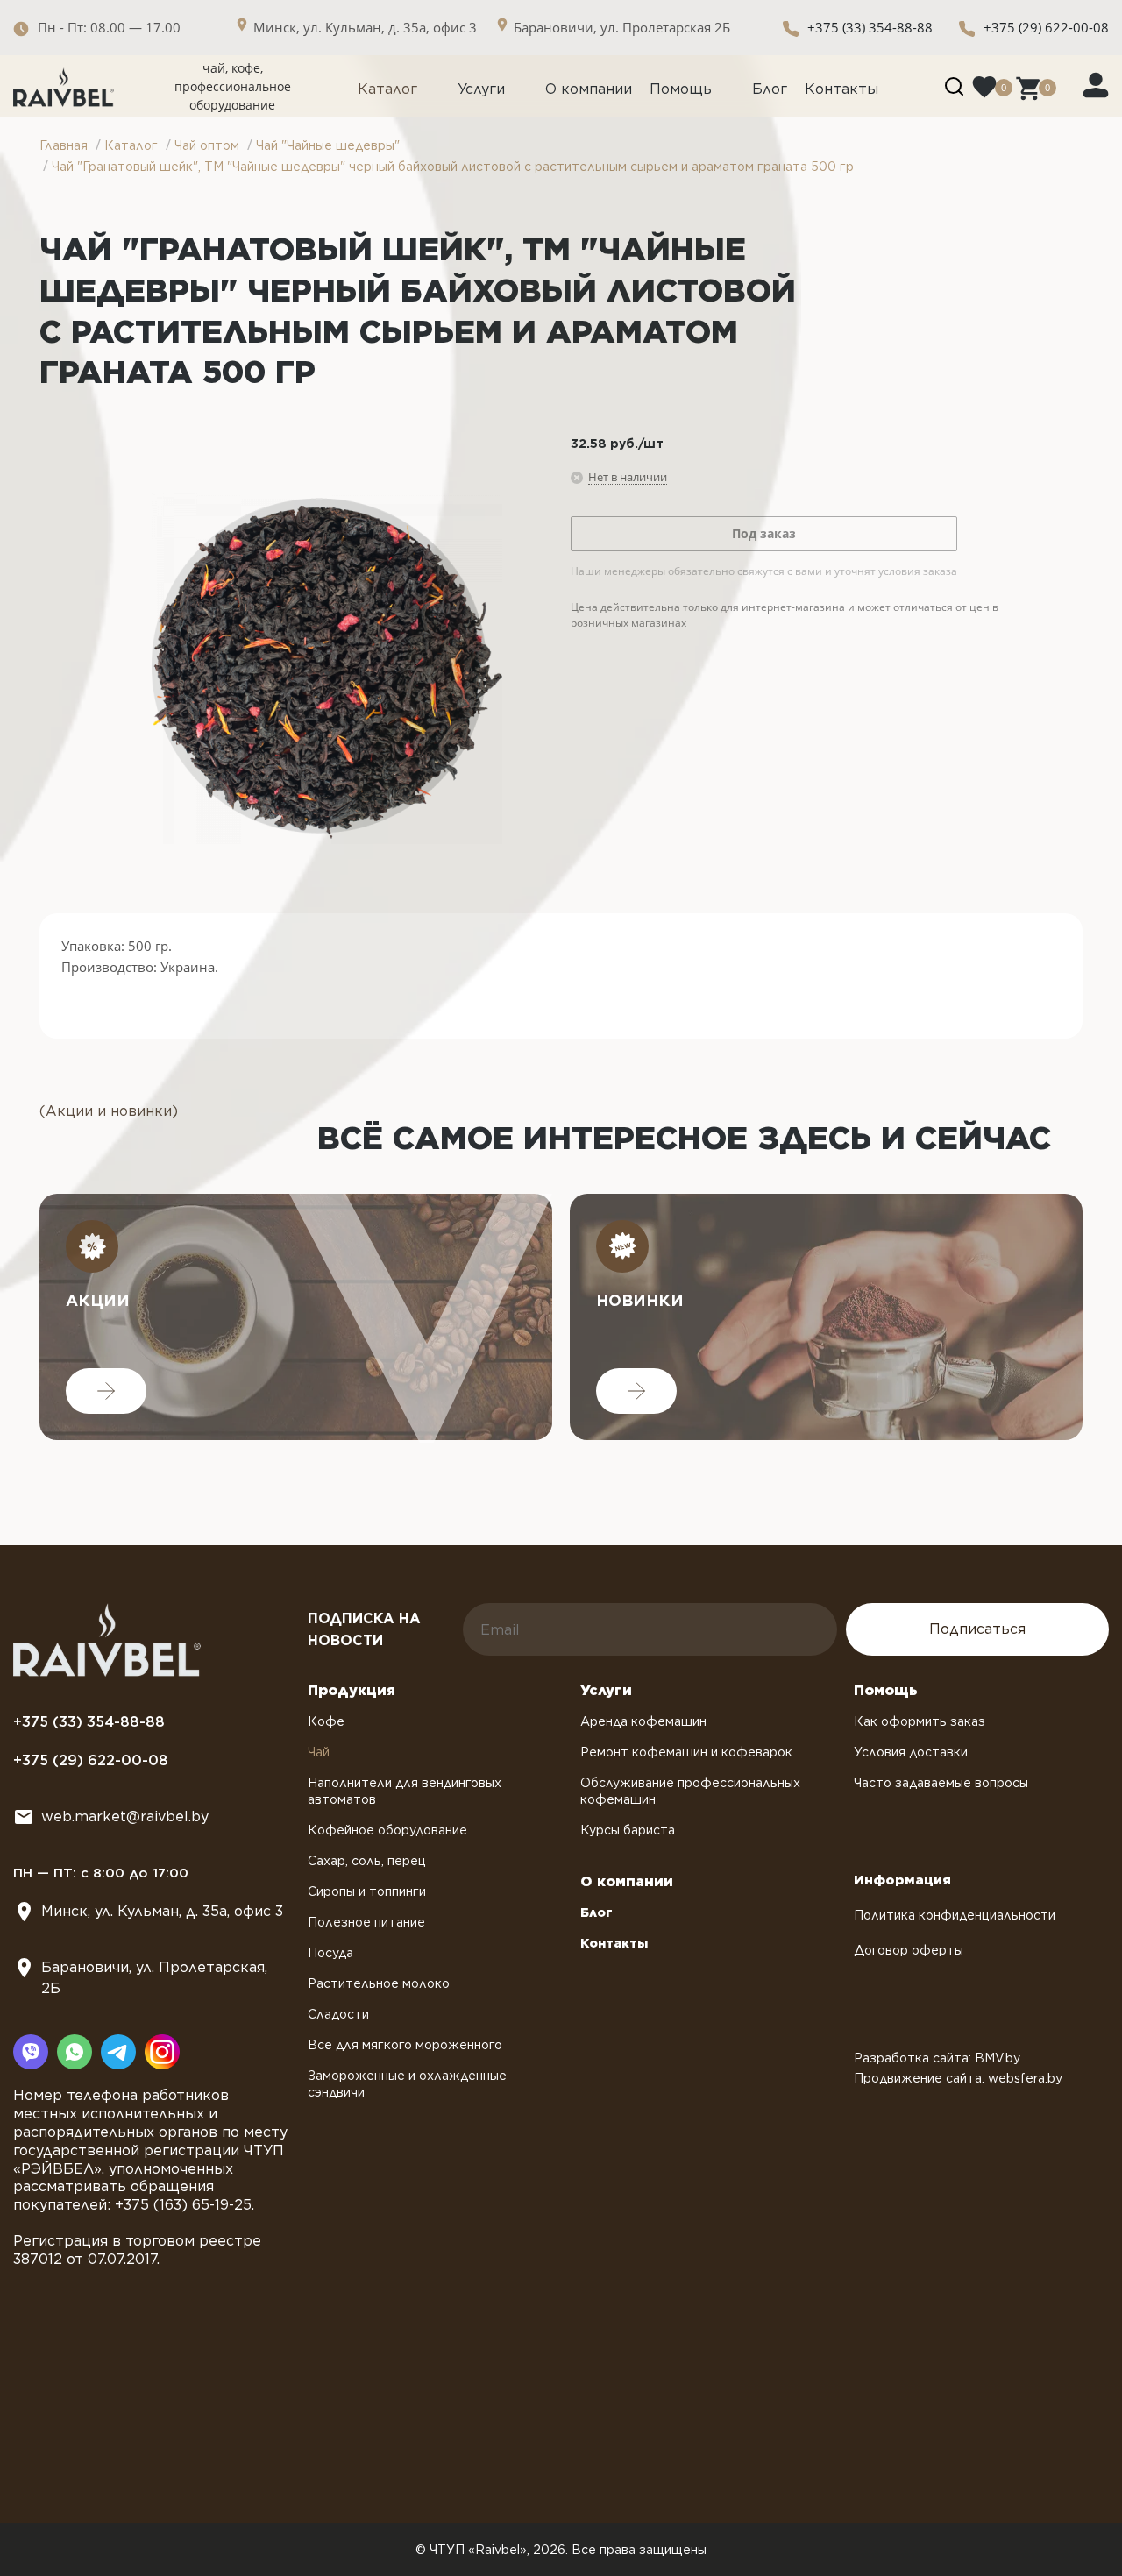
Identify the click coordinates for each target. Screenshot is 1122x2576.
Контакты (841, 89)
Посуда (330, 1953)
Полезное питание (366, 1922)
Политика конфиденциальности (955, 1915)
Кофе (326, 1721)
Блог (770, 89)
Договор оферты (909, 1950)
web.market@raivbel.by (125, 1817)
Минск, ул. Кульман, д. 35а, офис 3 (162, 1911)
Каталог (387, 89)
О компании (589, 89)
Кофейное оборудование (387, 1830)
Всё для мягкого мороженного (405, 2045)
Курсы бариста (628, 1830)
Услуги (481, 89)
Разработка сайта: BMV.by (937, 2058)
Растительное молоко (379, 1983)
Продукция (352, 1690)
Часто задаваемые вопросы (941, 1783)
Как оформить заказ (920, 1721)
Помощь (681, 89)
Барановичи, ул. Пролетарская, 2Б (154, 1978)
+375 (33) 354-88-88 (870, 27)
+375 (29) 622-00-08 (1046, 27)
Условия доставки (911, 1752)
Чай (319, 1752)
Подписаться (977, 1629)
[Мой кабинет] (1096, 84)
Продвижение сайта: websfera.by (958, 2078)
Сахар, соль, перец (367, 1861)
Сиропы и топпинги (367, 1891)
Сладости (338, 2014)
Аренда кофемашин (643, 1721)
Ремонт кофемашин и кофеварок (686, 1752)
